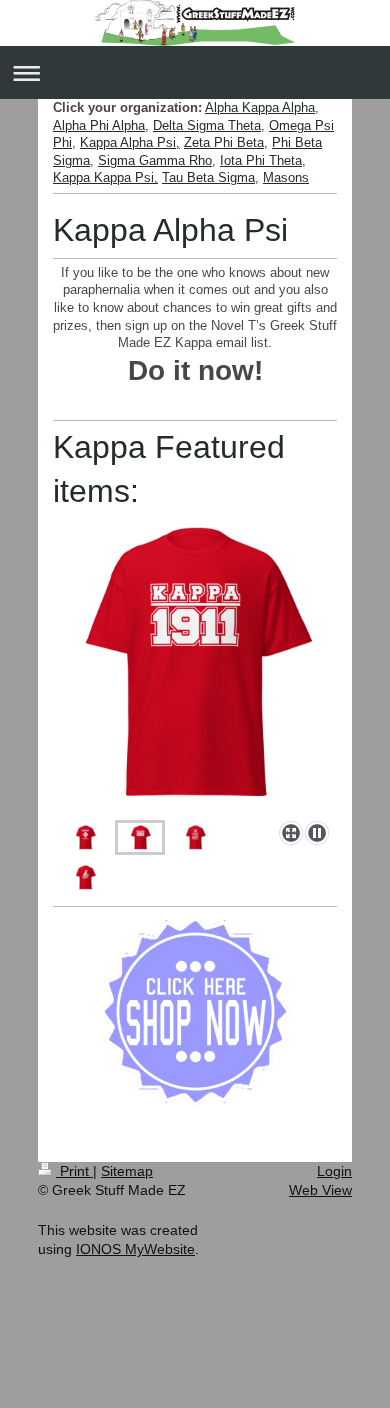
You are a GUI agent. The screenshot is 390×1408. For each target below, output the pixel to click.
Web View (320, 1190)
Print (74, 1171)
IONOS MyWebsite (135, 1249)
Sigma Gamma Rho (155, 160)
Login (334, 1171)
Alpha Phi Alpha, (101, 125)
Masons (286, 177)
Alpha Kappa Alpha (260, 107)
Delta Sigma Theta (207, 125)
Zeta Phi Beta (224, 142)
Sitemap (127, 1171)
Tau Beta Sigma (208, 177)
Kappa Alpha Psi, (130, 142)
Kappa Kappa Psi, (105, 177)
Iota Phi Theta (261, 160)
